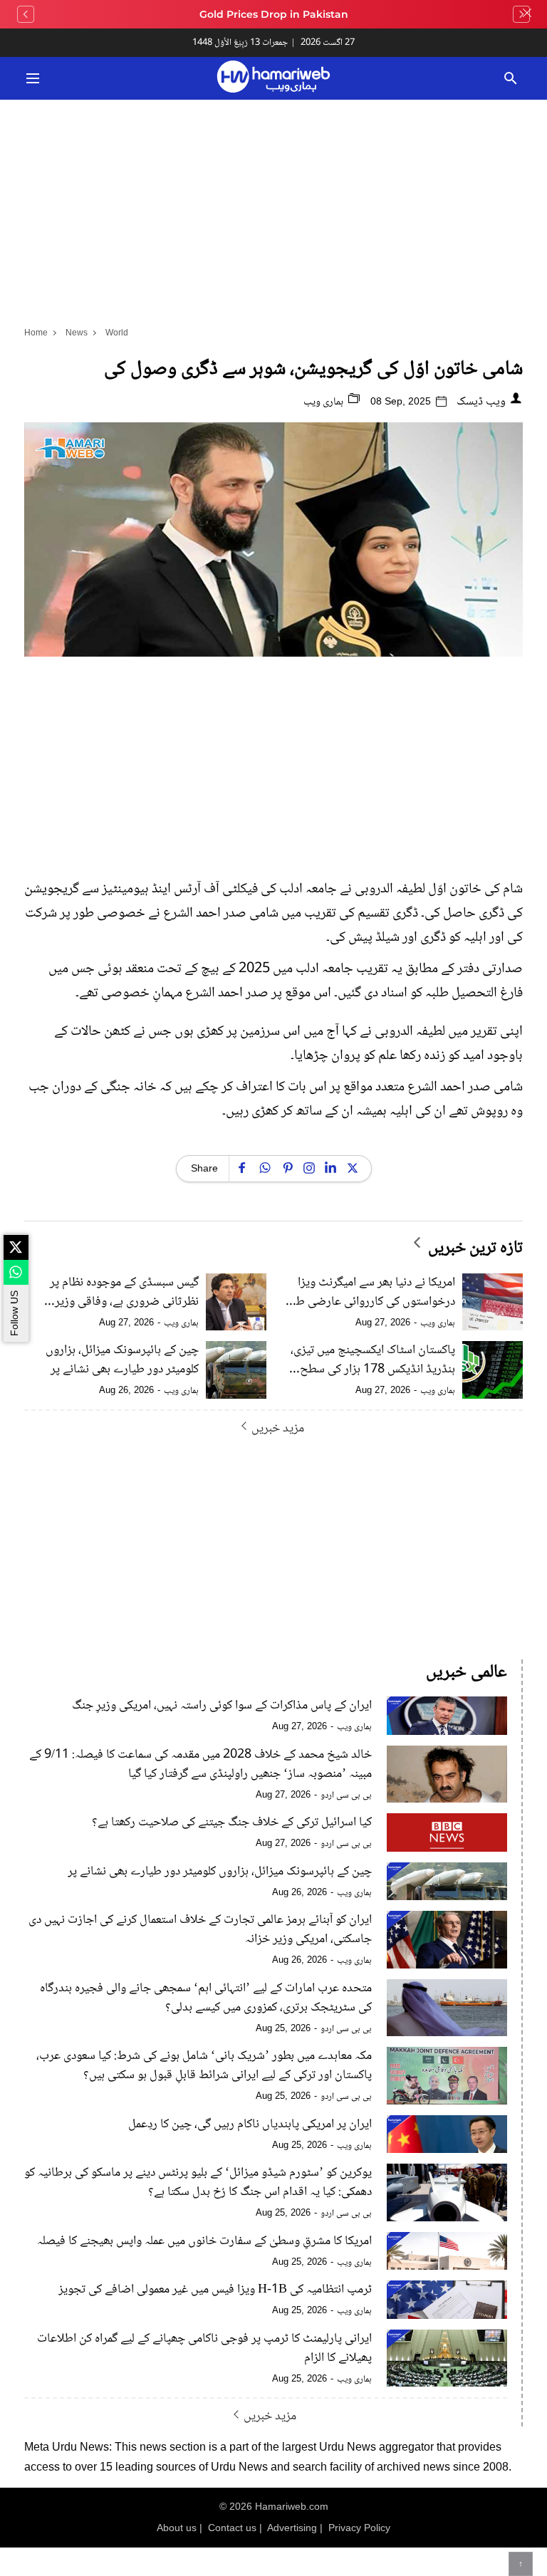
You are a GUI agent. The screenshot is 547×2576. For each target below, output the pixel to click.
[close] (527, 14)
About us (177, 2528)
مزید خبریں (278, 1428)
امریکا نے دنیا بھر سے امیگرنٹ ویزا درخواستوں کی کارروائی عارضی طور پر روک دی (370, 1293)
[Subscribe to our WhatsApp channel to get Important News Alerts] (16, 1272)
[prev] (26, 14)
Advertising (292, 2528)
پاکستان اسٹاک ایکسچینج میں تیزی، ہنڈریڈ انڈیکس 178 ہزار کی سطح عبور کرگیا (373, 1360)
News (77, 333)
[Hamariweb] (273, 78)
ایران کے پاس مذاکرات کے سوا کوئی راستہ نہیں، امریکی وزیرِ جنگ (222, 1706)
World (117, 333)
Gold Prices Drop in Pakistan (274, 14)
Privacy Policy (359, 2528)
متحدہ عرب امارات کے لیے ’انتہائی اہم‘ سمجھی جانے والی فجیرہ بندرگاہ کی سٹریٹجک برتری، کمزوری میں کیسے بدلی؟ (206, 1998)
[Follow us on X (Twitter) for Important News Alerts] (16, 1247)
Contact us (232, 2528)
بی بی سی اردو (346, 1795)
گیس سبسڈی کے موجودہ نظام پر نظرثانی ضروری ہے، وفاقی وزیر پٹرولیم (124, 1293)
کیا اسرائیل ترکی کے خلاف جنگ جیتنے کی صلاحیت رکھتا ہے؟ (232, 1823)
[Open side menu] (31, 78)
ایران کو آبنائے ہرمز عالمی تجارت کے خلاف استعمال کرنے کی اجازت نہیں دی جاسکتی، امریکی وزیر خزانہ (200, 1930)
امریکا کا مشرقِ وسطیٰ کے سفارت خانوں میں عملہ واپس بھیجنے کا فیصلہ (204, 2242)
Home (36, 333)
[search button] (510, 78)
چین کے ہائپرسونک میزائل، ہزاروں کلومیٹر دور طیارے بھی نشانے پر (122, 1360)
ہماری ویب (324, 402)
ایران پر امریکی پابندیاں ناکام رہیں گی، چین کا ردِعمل (250, 2125)
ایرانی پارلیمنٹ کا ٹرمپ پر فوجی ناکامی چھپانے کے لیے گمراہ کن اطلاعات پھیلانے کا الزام (204, 2349)
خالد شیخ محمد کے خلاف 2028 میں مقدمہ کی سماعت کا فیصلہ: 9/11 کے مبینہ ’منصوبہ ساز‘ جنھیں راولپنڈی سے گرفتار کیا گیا (200, 1765)
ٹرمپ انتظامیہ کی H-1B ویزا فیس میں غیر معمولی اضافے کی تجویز (215, 2290)
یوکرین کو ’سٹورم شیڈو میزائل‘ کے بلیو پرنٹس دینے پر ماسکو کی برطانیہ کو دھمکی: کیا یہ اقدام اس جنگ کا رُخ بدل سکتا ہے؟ (198, 2183)
